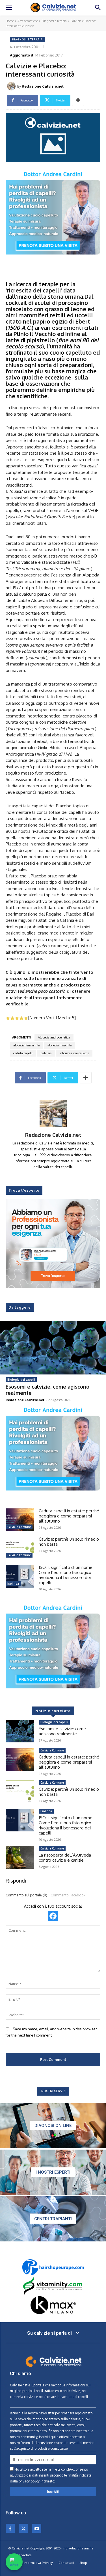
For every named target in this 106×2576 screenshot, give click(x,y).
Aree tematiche (28, 21)
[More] (78, 100)
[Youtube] (37, 2528)
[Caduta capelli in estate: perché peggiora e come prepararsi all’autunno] (20, 1520)
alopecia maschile (60, 1045)
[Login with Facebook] (53, 1916)
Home (10, 21)
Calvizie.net (19, 2385)
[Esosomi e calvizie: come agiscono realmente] (53, 1348)
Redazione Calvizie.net (43, 86)
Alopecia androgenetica (54, 1037)
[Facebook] (10, 2528)
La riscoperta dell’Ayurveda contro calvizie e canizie (65, 1858)
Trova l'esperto (24, 1190)
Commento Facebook (68, 1895)
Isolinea (13, 1584)
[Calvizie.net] (53, 8)
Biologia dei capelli (21, 1380)
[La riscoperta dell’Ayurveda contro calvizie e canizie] (20, 1857)
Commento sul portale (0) (26, 1895)
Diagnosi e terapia (54, 21)
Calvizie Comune (19, 1527)
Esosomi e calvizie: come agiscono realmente (47, 1390)
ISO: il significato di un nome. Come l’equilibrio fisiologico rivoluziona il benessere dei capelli (66, 1575)
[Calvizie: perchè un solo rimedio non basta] (20, 1548)
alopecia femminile (26, 1045)
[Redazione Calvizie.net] (12, 86)
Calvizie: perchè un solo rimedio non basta (69, 1542)
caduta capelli (23, 1053)
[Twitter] (23, 2528)
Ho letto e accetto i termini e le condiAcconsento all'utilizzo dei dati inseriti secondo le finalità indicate (51, 2475)
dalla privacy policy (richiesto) (33, 2481)
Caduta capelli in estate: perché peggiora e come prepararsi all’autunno (69, 1516)
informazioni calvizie (74, 1053)
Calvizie (46, 1053)
